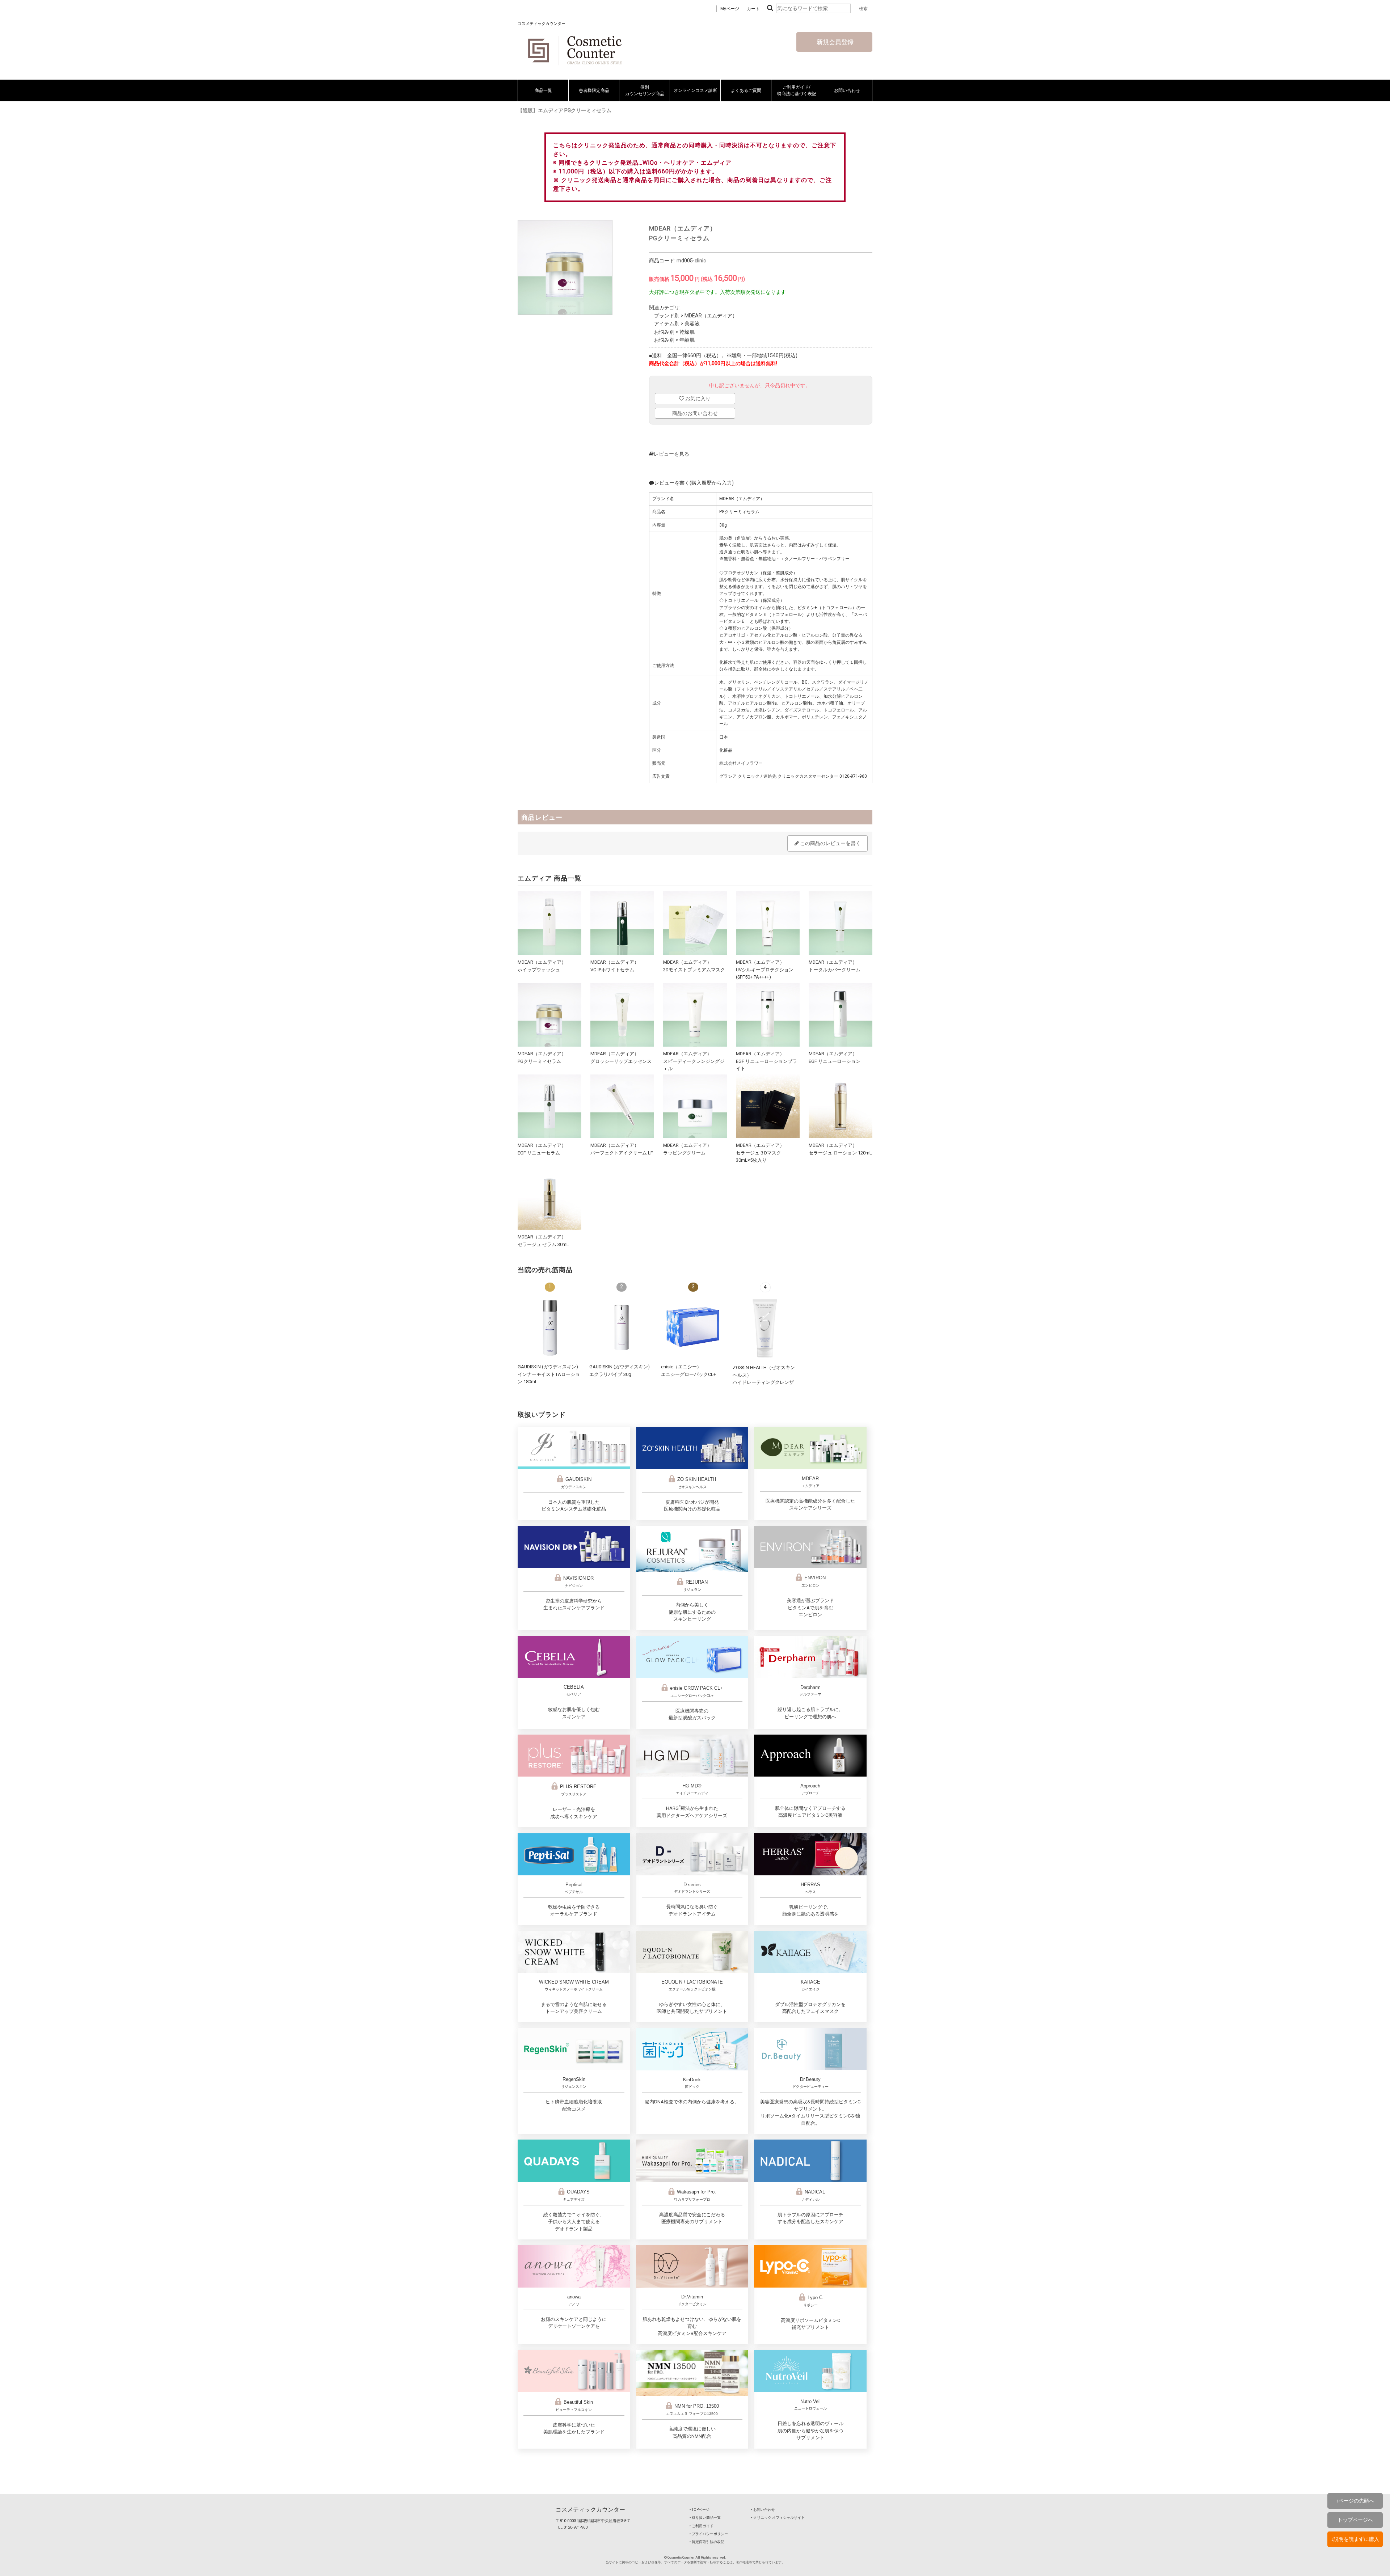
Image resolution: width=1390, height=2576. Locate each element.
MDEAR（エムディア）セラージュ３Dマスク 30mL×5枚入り (761, 1153)
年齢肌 (687, 340)
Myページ (730, 9)
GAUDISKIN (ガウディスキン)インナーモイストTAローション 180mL (549, 1374)
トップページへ (1355, 2520)
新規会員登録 (834, 42)
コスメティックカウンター (590, 2510)
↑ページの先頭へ (1355, 2501)
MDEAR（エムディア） (711, 316)
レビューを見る (671, 454)
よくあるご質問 (746, 90)
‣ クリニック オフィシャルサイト (778, 2518)
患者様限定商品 (594, 90)
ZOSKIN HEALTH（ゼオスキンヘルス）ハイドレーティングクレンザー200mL (764, 1382)
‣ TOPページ (700, 2510)
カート (753, 9)
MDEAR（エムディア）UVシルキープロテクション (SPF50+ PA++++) (765, 970)
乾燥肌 (687, 332)
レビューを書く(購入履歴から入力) (694, 483)
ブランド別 (667, 316)
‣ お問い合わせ (763, 2510)
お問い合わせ (847, 90)
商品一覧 (543, 90)
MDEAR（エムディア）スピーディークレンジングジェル (694, 1061)
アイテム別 (667, 324)
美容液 (692, 324)
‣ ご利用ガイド (702, 2526)
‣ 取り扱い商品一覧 (705, 2518)
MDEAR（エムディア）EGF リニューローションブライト (766, 1061)
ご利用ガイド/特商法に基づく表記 (797, 90)
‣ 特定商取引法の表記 (707, 2542)
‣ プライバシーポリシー (709, 2534)
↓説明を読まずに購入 (1355, 2539)
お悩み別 (664, 332)
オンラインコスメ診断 (695, 90)
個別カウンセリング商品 (645, 90)
